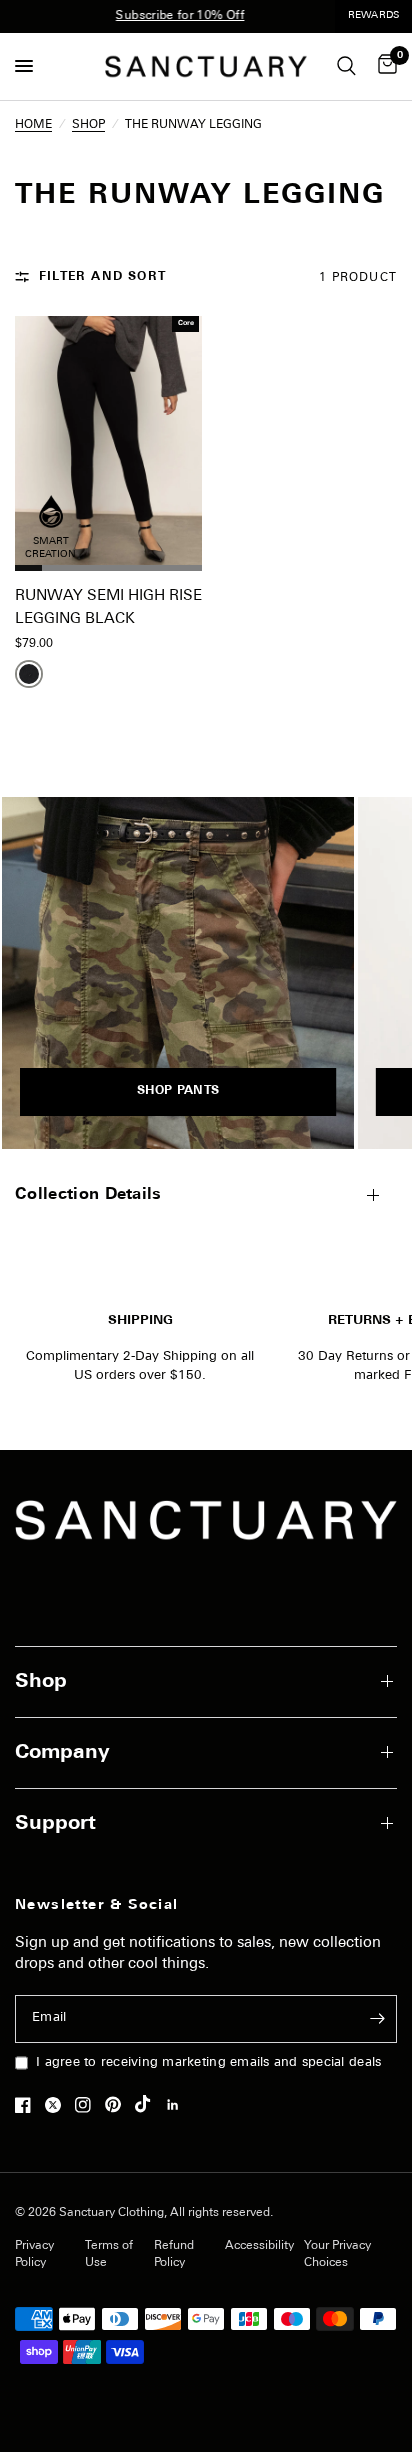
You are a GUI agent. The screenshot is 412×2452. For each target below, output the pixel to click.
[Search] (346, 66)
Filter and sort (102, 277)
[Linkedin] (178, 2105)
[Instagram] (88, 2105)
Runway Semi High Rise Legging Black (108, 608)
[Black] (29, 674)
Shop (41, 1682)
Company (62, 1753)
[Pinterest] (118, 2105)
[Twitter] (58, 2105)
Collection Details (88, 1195)
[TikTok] (148, 2104)
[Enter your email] (377, 2019)
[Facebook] (28, 2105)
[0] (384, 66)
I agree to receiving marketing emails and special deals (208, 2062)
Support (55, 1824)
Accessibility (259, 2246)
